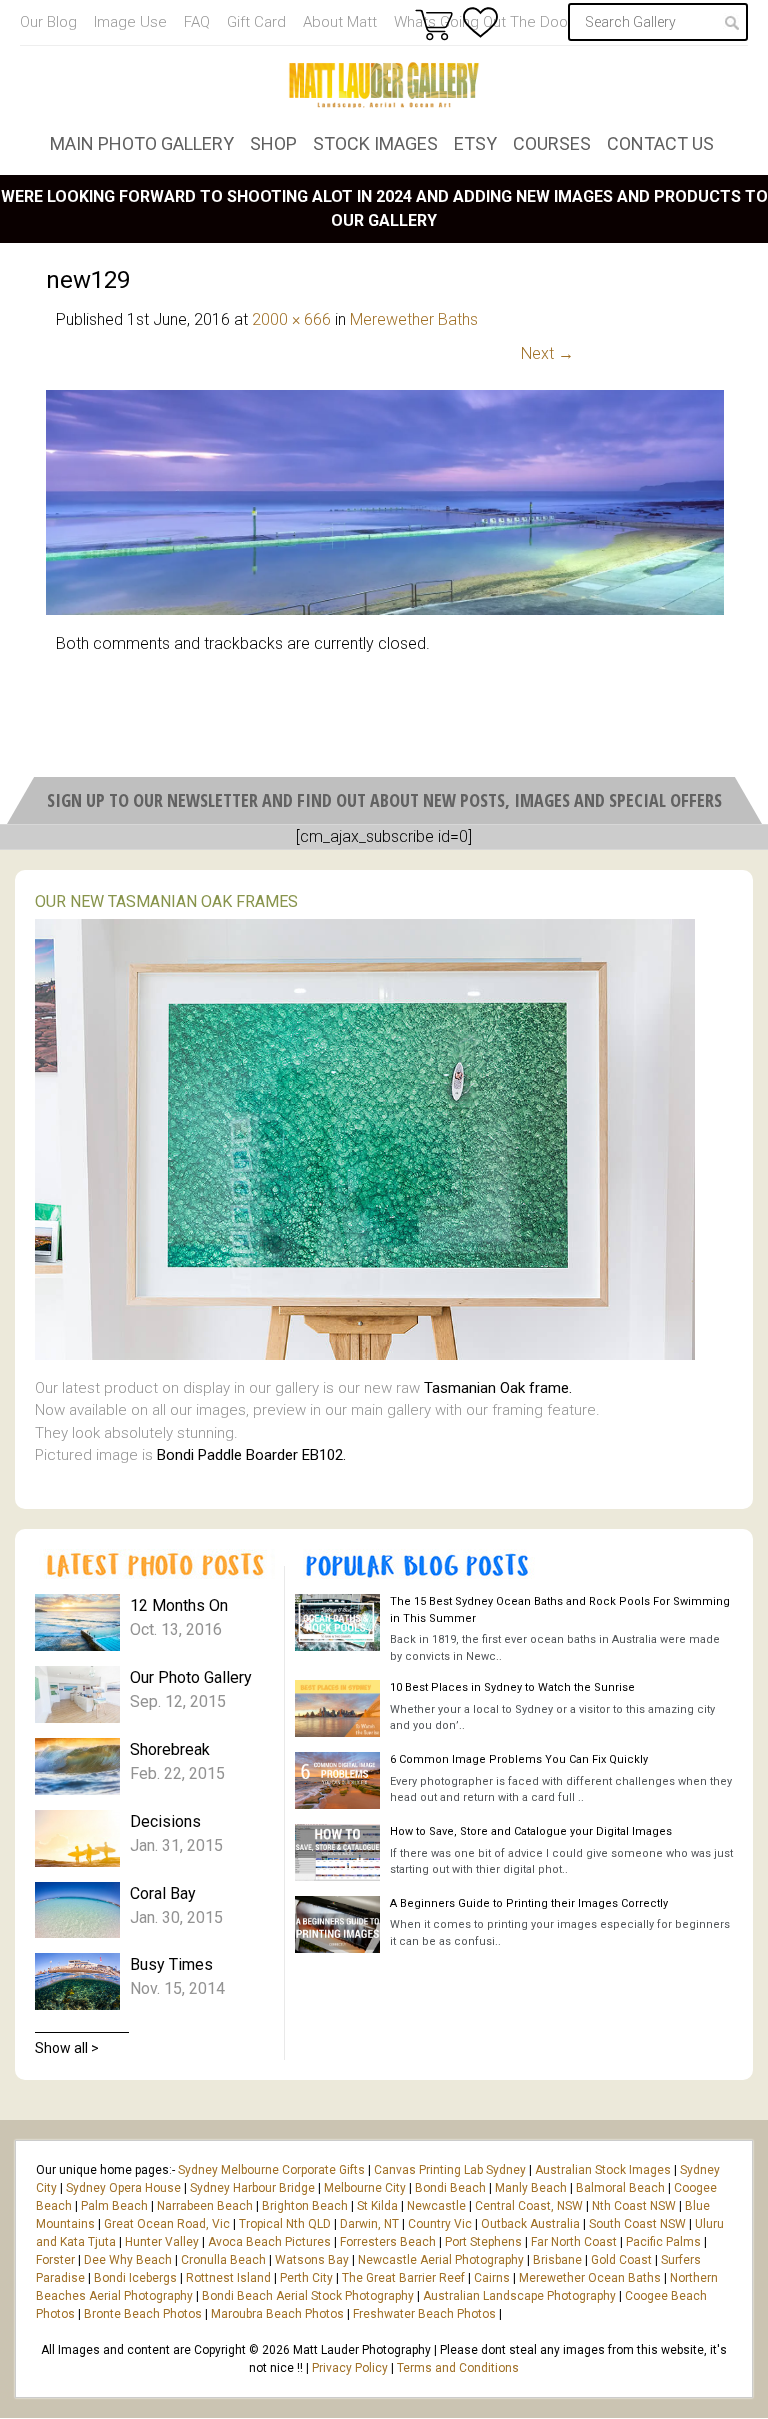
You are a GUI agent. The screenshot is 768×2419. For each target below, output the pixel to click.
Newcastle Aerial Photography (441, 2260)
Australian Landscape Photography (519, 2296)
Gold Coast (621, 2260)
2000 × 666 (291, 319)
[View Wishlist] (480, 22)
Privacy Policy (350, 2368)
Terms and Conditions (458, 2368)
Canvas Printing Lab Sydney (450, 2170)
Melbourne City (365, 2188)
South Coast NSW (637, 2224)
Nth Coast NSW (634, 2206)
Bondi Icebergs (135, 2278)
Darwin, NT (369, 2224)
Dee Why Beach (128, 2260)
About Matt (340, 22)
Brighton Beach (305, 2206)
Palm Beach (114, 2206)
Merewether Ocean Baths (590, 2278)
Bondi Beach (450, 2188)
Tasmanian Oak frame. (498, 1388)
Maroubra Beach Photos (277, 2314)
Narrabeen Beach (205, 2206)
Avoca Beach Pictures (269, 2242)
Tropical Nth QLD (285, 2224)
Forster (55, 2260)
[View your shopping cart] (434, 24)
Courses (552, 143)
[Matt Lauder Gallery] (384, 85)
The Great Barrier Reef (403, 2278)
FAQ (197, 22)
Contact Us (660, 143)
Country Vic (440, 2224)
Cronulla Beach (223, 2260)
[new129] (385, 609)
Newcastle (436, 2206)
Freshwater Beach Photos (424, 2314)
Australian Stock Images (603, 2170)
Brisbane (557, 2260)
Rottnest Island (228, 2278)
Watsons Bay (312, 2260)
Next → (547, 353)
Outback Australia (530, 2224)
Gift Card (256, 22)
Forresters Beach (388, 2242)
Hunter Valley (162, 2242)
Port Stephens (483, 2242)
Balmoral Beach (620, 2188)
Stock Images (375, 143)
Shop (273, 143)
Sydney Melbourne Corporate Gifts (273, 2170)
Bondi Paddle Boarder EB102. (251, 1455)
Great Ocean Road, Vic (167, 2224)
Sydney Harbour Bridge (252, 2188)
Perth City (306, 2278)
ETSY (475, 143)
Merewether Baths (414, 319)
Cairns (492, 2278)
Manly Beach (531, 2188)
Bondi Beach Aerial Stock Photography (308, 2296)
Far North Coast (574, 2242)
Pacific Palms (663, 2242)
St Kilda (377, 2206)
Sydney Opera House (123, 2188)
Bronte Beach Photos (143, 2314)
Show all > (67, 2048)
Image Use (130, 22)
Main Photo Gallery (142, 143)
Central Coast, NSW (529, 2206)
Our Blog (48, 22)
